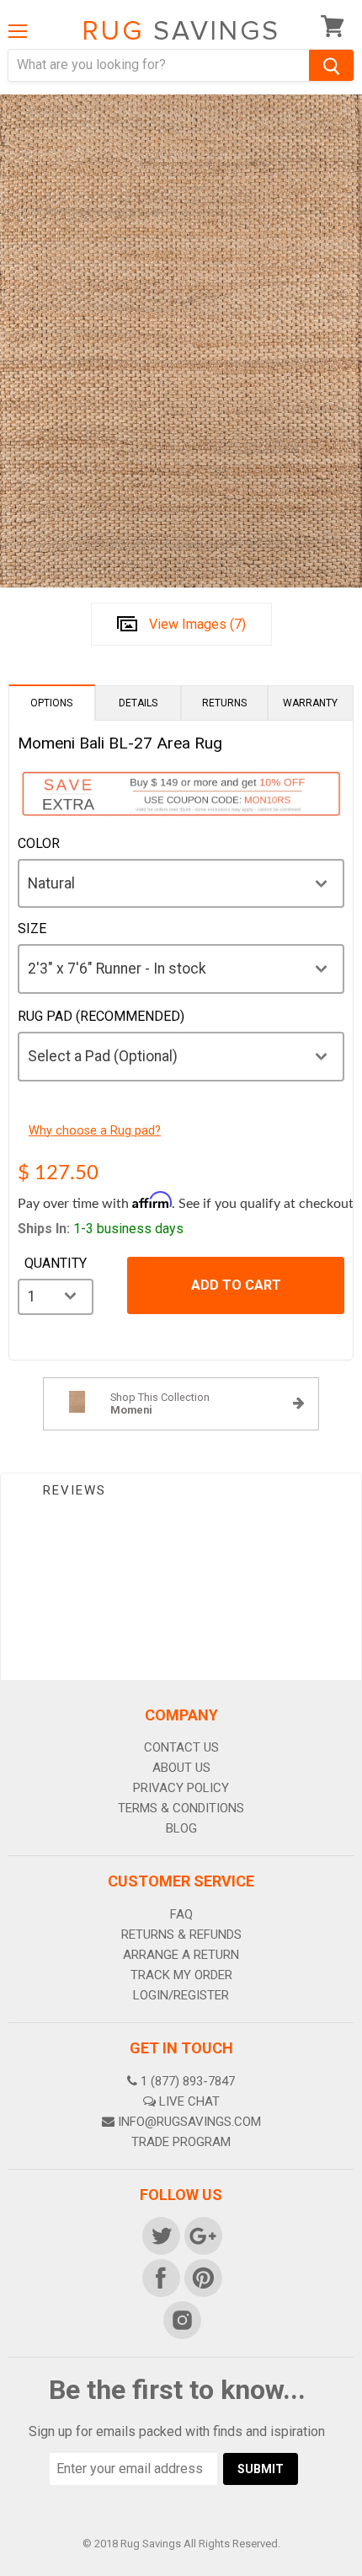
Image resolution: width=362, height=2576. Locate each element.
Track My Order (181, 1975)
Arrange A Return (181, 1955)
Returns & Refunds (181, 1935)
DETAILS (138, 703)
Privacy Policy (181, 1788)
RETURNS (224, 703)
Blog (181, 1828)
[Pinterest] (202, 2277)
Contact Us (181, 1747)
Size (32, 929)
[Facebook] (160, 2277)
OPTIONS (51, 703)
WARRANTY (310, 703)
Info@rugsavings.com (189, 2122)
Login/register (181, 1995)
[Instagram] (181, 2319)
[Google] (202, 2235)
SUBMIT (261, 2469)
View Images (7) (197, 624)
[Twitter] (160, 2235)
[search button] (331, 65)
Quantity (56, 1264)
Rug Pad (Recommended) (101, 1017)
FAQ (181, 1914)
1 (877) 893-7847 (188, 2081)
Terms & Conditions (181, 1808)
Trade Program (181, 2142)
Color (39, 844)
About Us (181, 1768)
